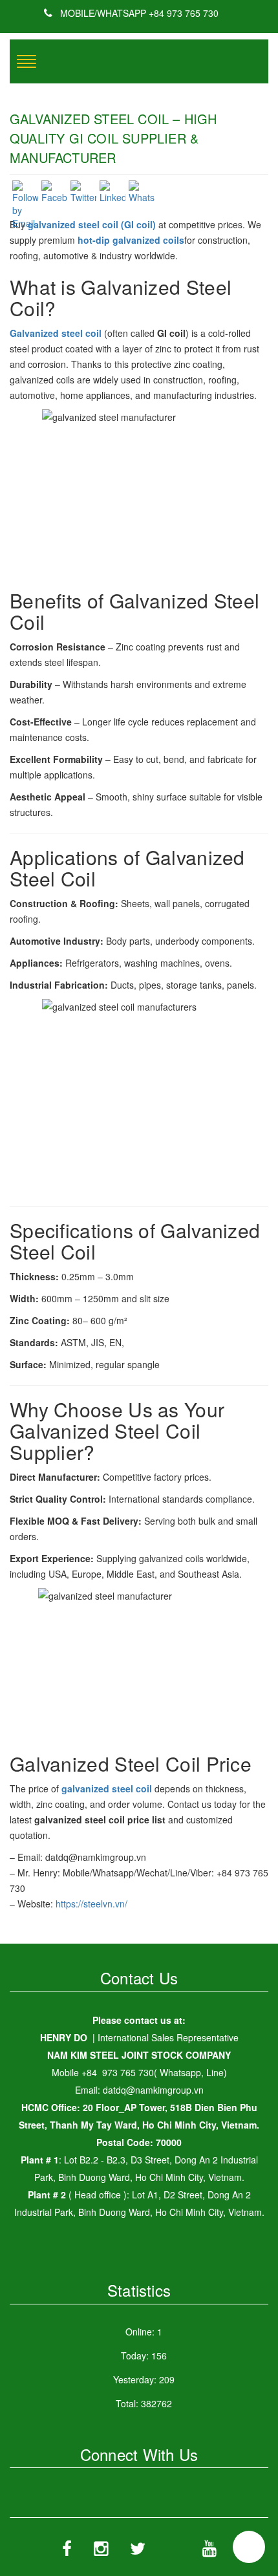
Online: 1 (144, 2332)
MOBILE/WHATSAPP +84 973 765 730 (138, 13)
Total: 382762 (144, 2403)
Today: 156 (144, 2356)
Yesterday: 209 (144, 2379)
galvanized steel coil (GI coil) (92, 224)
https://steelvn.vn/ (91, 1904)
